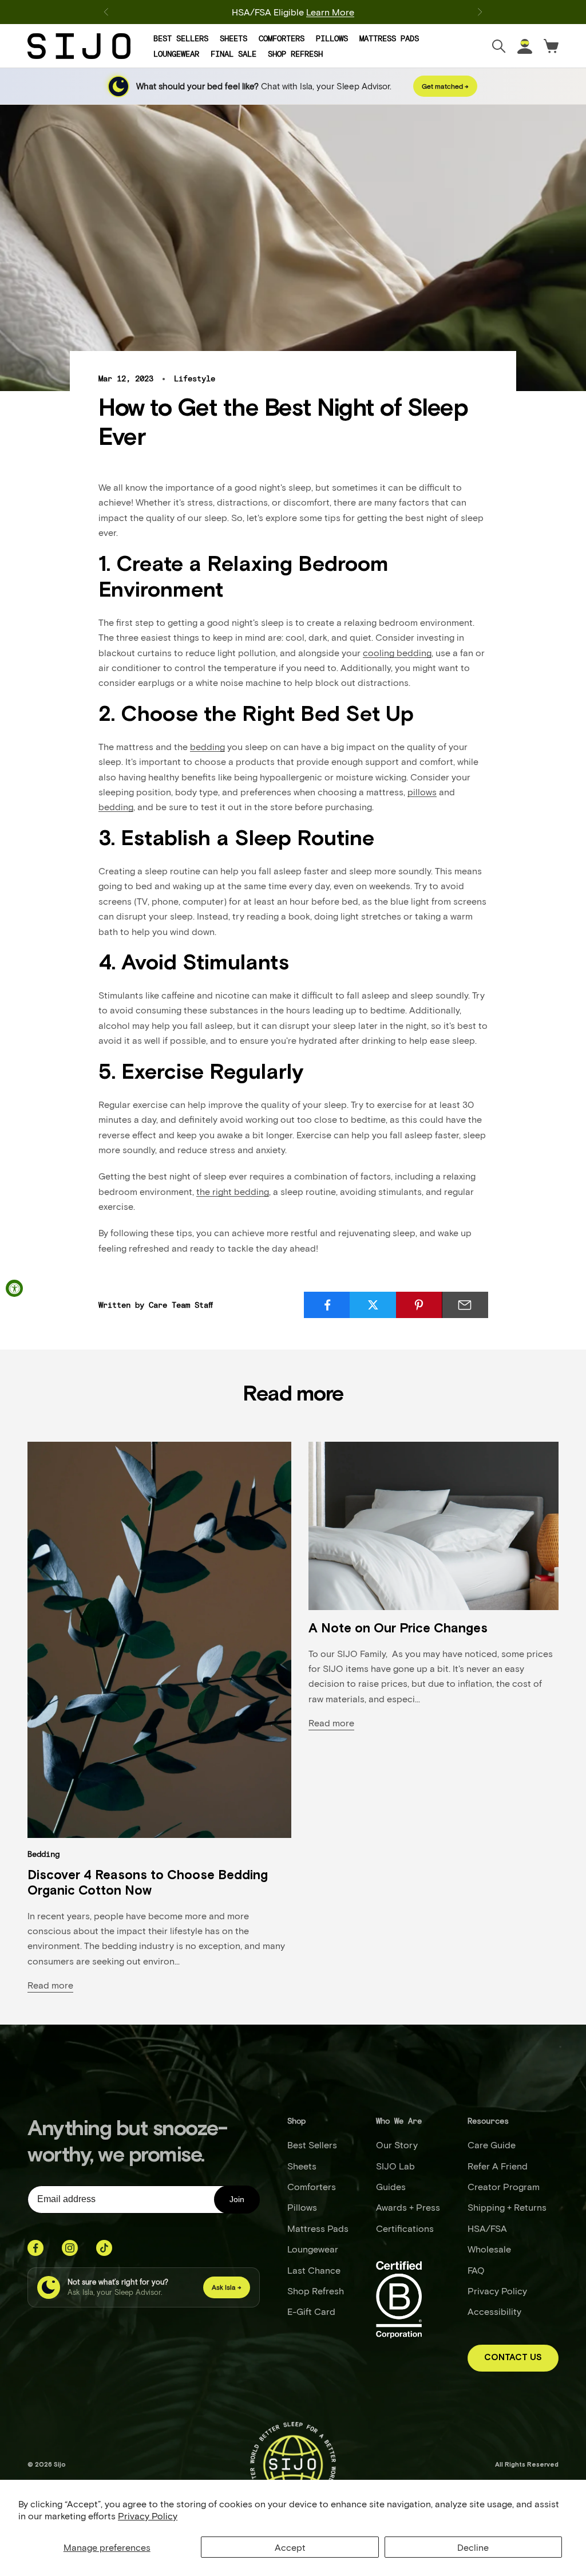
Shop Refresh (295, 54)
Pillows (332, 38)
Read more (50, 1985)
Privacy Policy (148, 2516)
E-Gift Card (311, 2311)
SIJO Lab (395, 2166)
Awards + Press (408, 2207)
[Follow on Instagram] (70, 2248)
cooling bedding (397, 652)
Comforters (282, 38)
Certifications (405, 2228)
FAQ (476, 2270)
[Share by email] (465, 1305)
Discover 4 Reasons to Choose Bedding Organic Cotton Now (148, 1883)
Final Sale (233, 54)
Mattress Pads (389, 38)
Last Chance (314, 2270)
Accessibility (494, 2311)
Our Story (397, 2145)
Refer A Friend (498, 2166)
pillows (422, 792)
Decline (473, 2547)
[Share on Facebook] (327, 1305)
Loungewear (176, 54)
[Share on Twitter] (373, 1305)
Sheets (233, 38)
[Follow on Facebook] (35, 2248)
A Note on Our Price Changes (398, 1629)
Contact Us (513, 2358)
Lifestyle (195, 378)
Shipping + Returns (507, 2207)
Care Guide (492, 2145)
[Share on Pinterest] (419, 1305)
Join (237, 2199)
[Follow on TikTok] (104, 2248)
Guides (391, 2186)
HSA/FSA (487, 2228)
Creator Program (504, 2186)
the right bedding (233, 1191)
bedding (207, 746)
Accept (290, 2547)
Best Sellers (181, 38)
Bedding (43, 1854)
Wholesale (489, 2249)
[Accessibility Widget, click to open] (14, 1288)
